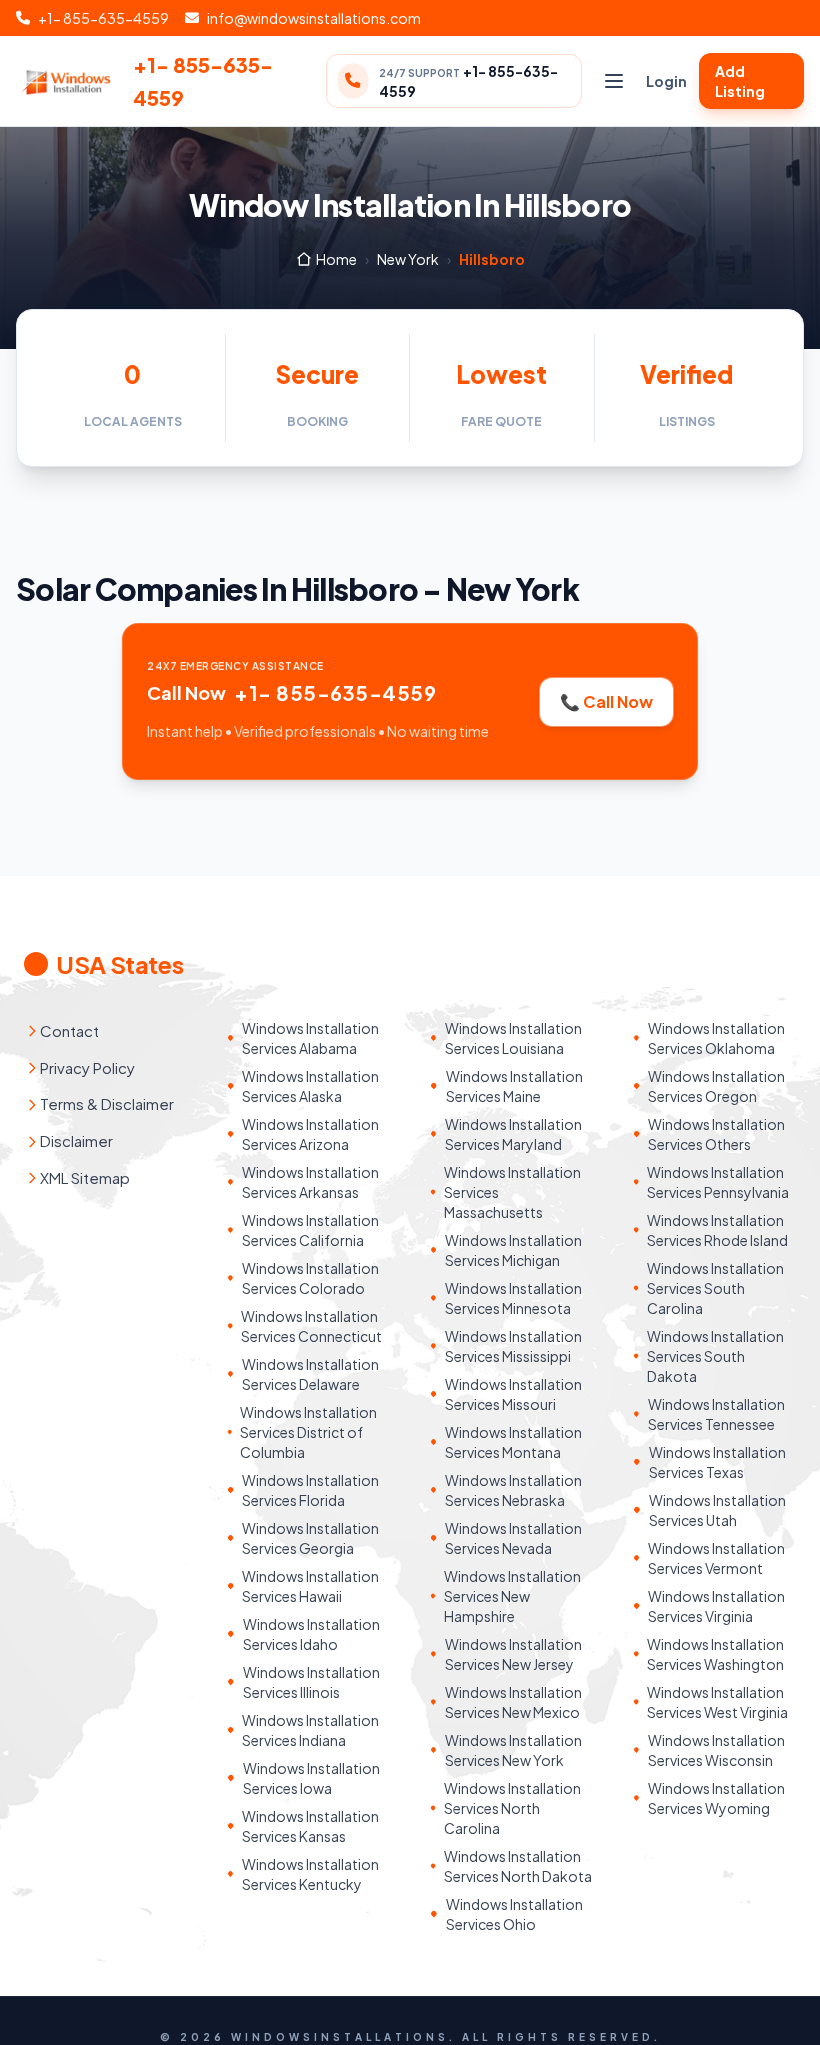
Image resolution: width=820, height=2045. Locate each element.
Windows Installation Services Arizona (310, 1134)
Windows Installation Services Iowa (311, 1778)
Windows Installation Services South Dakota (715, 1356)
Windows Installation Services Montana (513, 1442)
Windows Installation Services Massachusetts (512, 1192)
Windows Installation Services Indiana (310, 1730)
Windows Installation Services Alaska (310, 1086)
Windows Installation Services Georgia (310, 1538)
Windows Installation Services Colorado (310, 1278)
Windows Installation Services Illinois (311, 1682)
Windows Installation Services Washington (715, 1654)
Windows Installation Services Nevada (513, 1538)
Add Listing (740, 81)
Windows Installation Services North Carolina (512, 1808)
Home (336, 259)
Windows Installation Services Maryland (513, 1134)
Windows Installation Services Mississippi (513, 1346)
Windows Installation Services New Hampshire (512, 1596)
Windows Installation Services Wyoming (716, 1798)
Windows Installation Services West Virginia (717, 1702)
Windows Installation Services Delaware (310, 1374)
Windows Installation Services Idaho (311, 1634)
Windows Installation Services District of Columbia (308, 1432)
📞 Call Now (606, 701)
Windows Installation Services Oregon (716, 1086)
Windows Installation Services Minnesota (513, 1298)
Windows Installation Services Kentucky (310, 1874)
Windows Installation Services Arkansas (310, 1182)
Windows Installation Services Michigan (513, 1250)
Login (666, 81)
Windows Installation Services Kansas (310, 1826)
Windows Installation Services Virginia (716, 1606)
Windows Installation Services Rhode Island (717, 1230)
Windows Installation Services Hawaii (310, 1586)
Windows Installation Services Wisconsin (716, 1750)
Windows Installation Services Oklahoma (716, 1038)
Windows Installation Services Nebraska (513, 1490)
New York (408, 259)
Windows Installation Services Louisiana (513, 1038)
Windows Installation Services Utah (717, 1510)
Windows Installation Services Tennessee (716, 1414)
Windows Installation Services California (310, 1230)
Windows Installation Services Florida (310, 1490)
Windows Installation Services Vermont (716, 1558)
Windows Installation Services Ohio (514, 1914)
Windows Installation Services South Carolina (715, 1288)
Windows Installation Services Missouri (513, 1394)
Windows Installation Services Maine (514, 1086)
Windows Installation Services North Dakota (518, 1866)
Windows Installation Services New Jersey (513, 1654)
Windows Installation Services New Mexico (513, 1702)
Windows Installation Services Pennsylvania (718, 1182)
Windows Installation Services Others (716, 1134)
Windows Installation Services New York (513, 1750)
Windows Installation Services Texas (717, 1462)
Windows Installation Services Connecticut (311, 1326)
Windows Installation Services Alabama (310, 1038)
